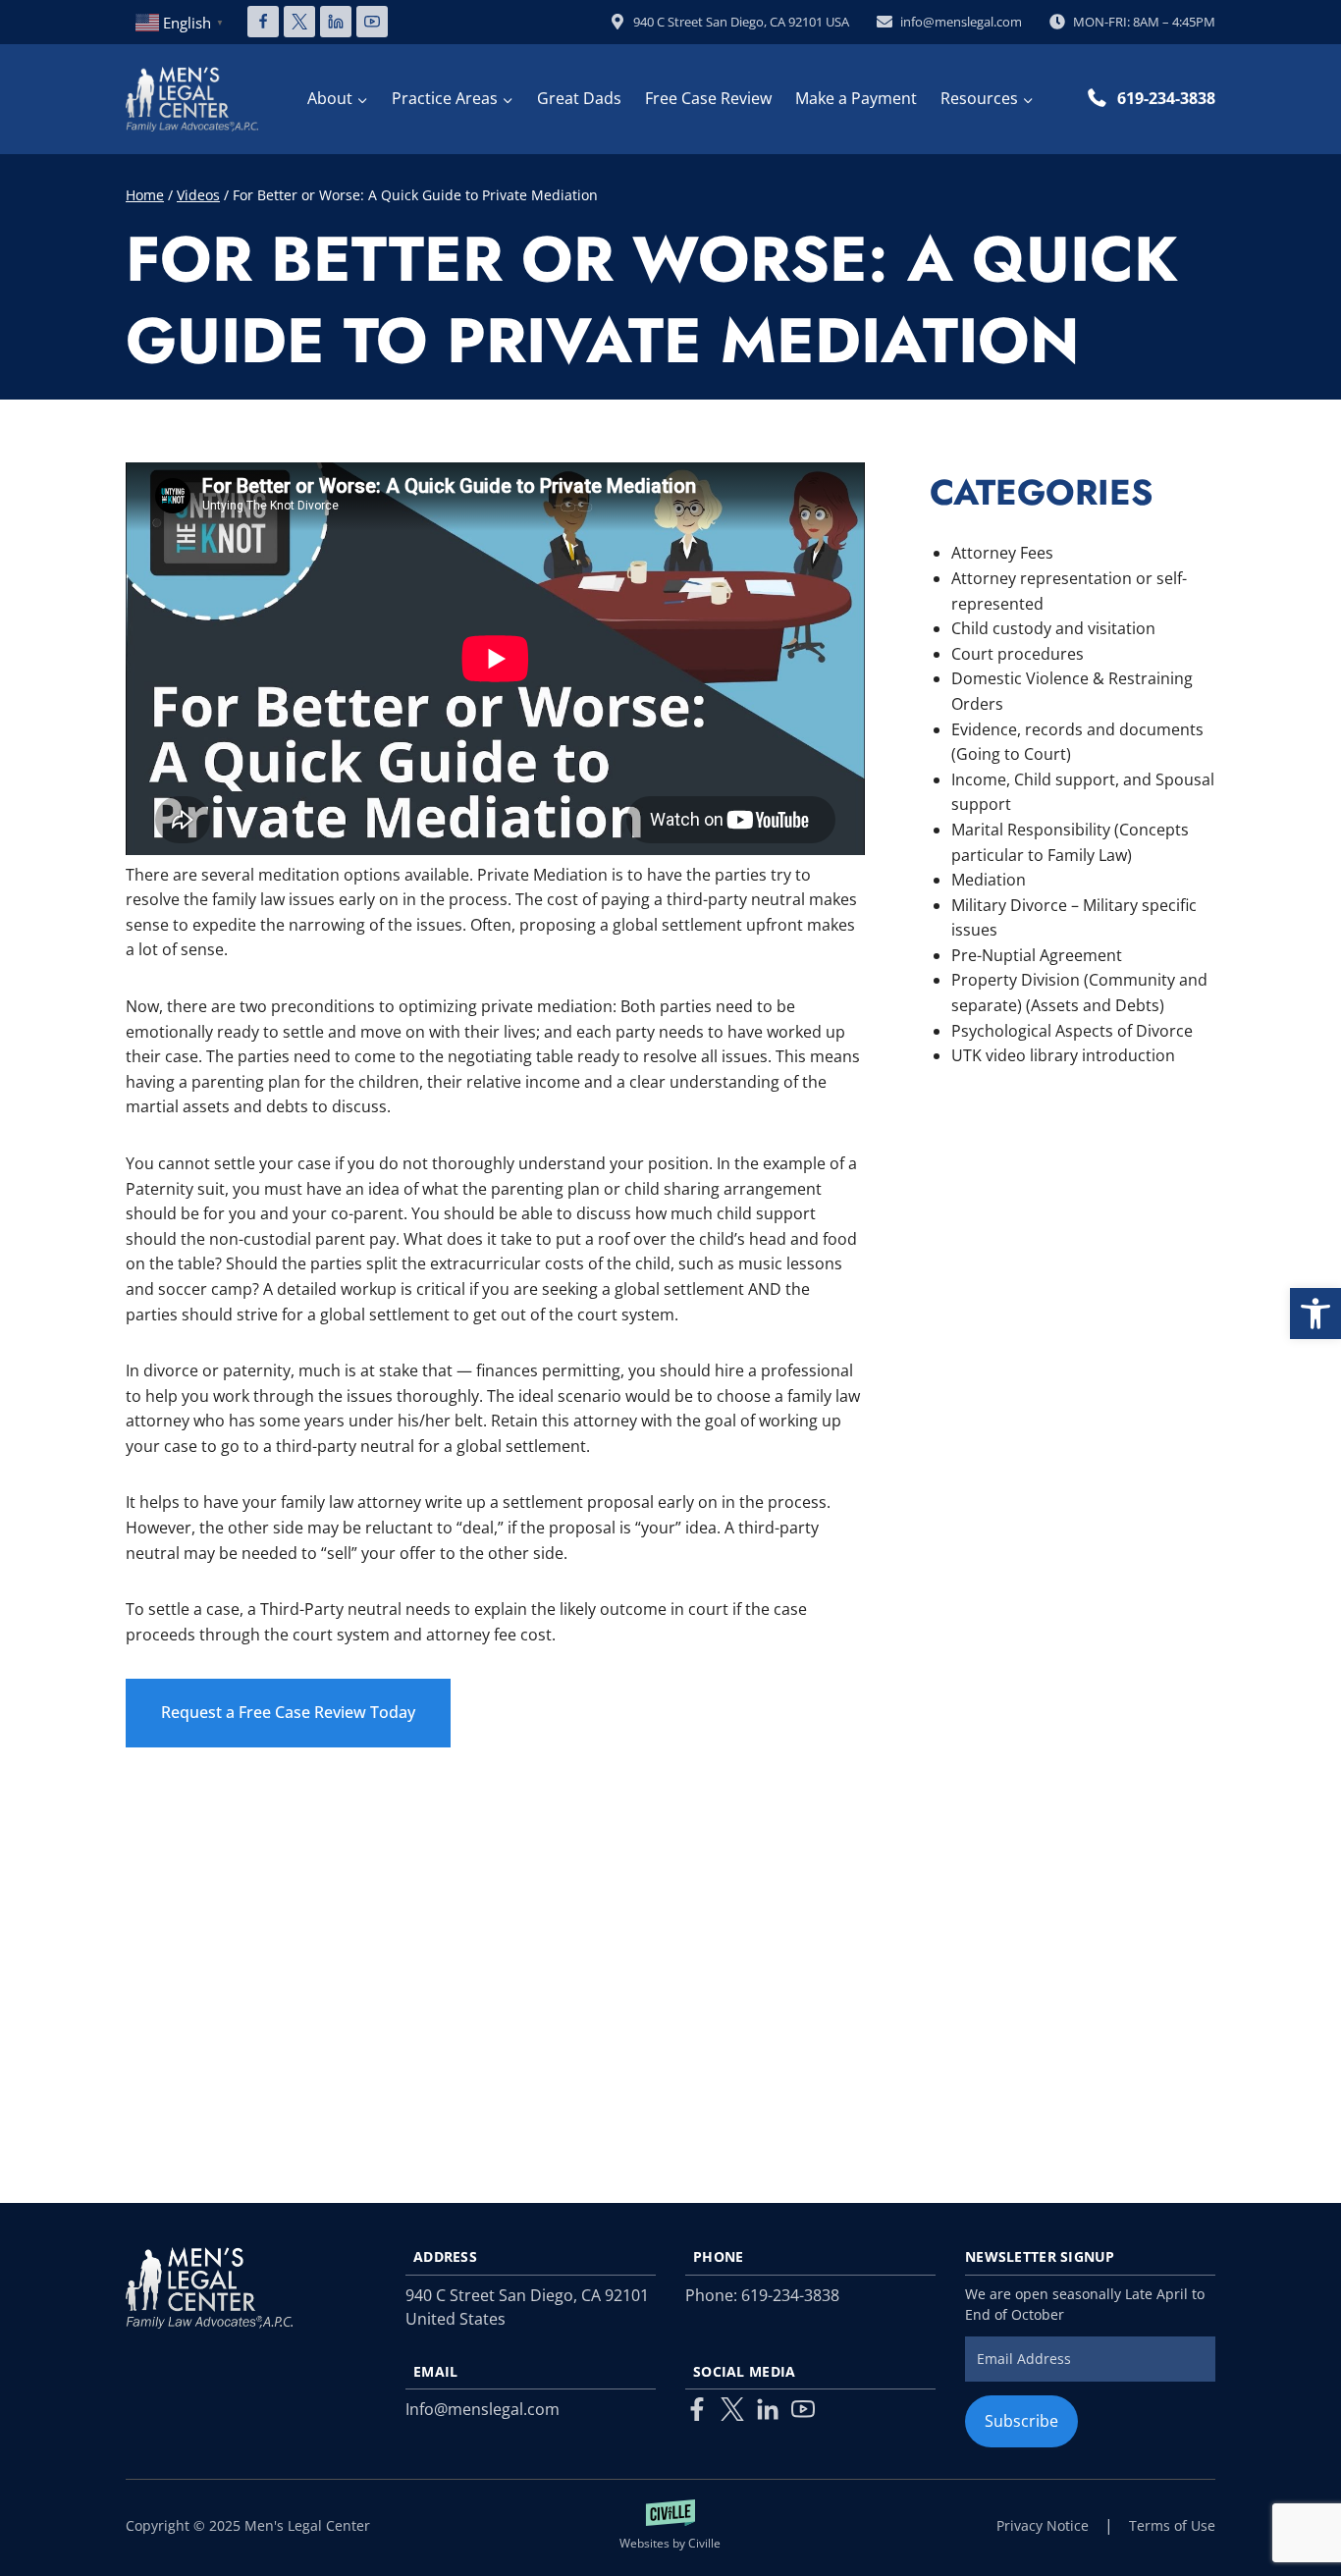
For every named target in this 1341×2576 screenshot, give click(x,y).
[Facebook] (263, 22)
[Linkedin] (336, 22)
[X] (299, 22)
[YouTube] (372, 22)
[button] (1315, 1314)
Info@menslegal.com (483, 2409)
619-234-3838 (1166, 98)
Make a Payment (856, 98)
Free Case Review (708, 98)
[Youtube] (803, 2409)
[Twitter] (732, 2409)
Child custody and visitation (1053, 628)
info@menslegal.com (961, 22)
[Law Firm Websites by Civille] (671, 2526)
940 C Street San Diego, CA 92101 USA (741, 22)
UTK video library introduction (1063, 1055)
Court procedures (1018, 654)
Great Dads (579, 98)
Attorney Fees (1002, 553)
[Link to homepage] (209, 2288)
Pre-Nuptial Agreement (1037, 955)
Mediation (989, 880)
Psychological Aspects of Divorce (1072, 1031)
